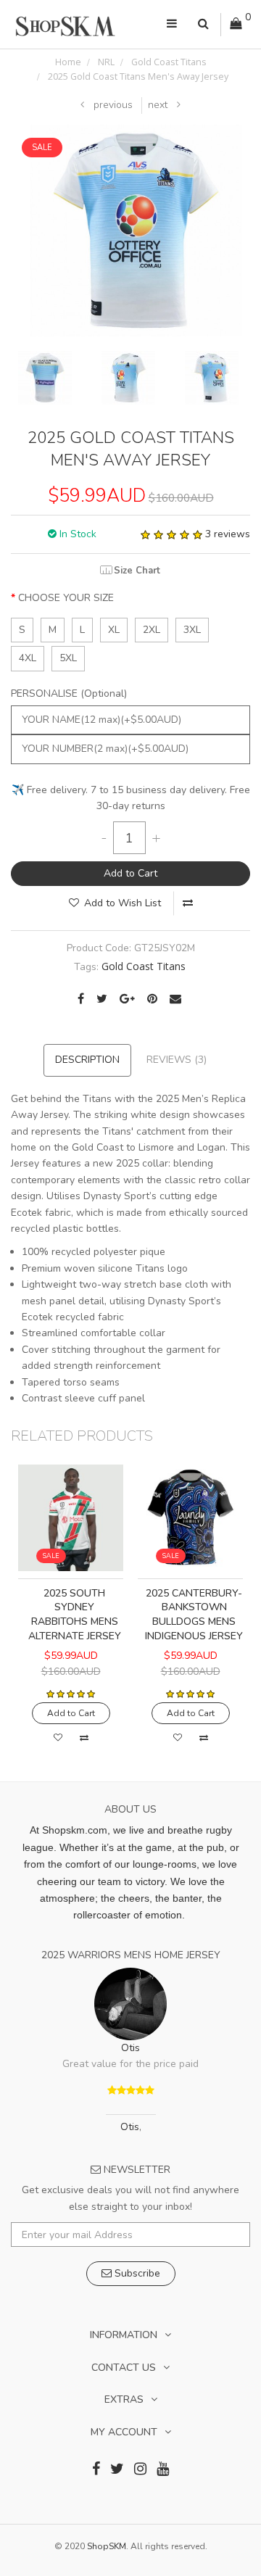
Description (87, 1060)
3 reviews (228, 534)
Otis (130, 2048)
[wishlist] (58, 1738)
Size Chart (137, 570)
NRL (105, 62)
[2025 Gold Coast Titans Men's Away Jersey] (136, 229)
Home (68, 62)
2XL (152, 630)
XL (114, 630)
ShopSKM (107, 2546)
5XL (68, 658)
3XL (192, 630)
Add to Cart (130, 873)
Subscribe (136, 2273)
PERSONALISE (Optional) (69, 693)
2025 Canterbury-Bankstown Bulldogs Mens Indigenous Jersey (194, 1615)
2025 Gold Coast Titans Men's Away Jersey (137, 76)
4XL (28, 658)
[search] (203, 25)
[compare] (188, 903)
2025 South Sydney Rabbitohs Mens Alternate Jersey (75, 1615)
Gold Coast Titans (168, 62)
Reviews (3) (177, 1060)
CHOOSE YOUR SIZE (66, 598)
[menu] (172, 25)
